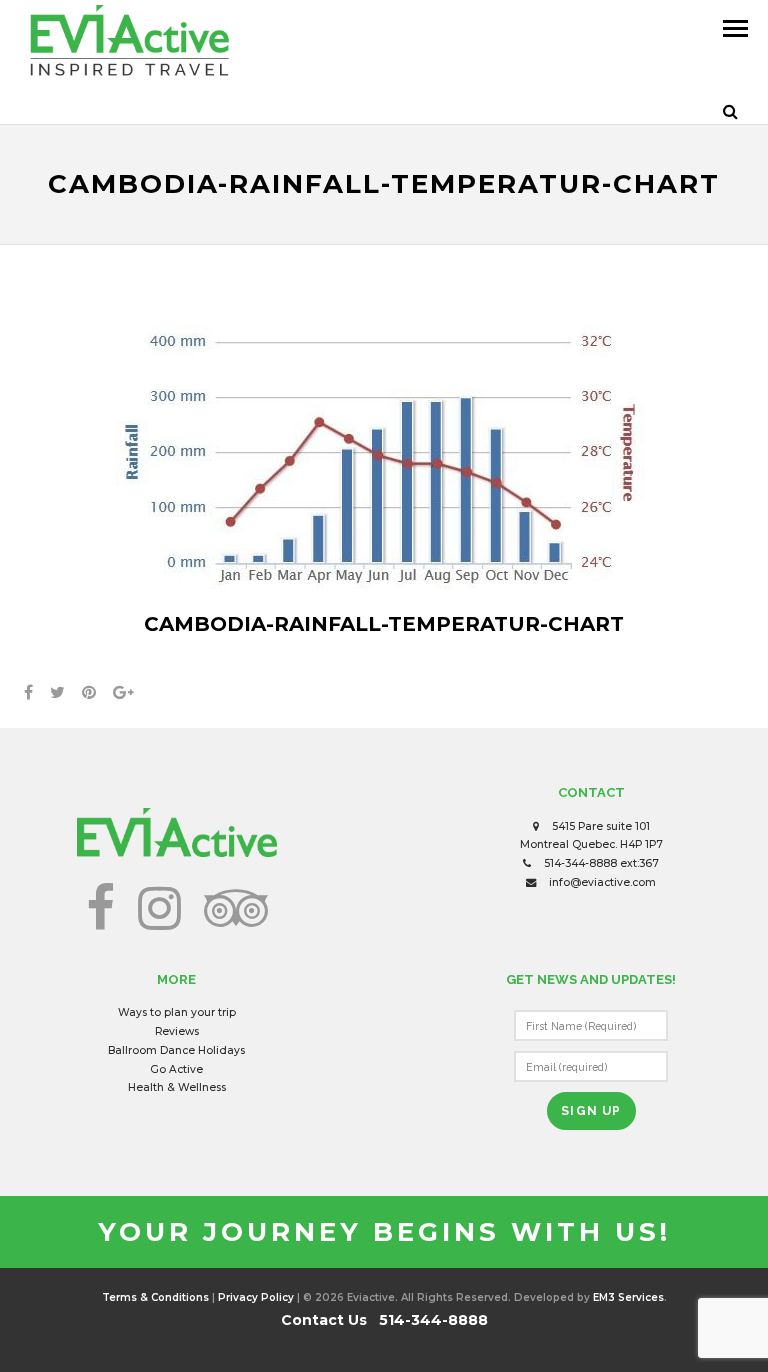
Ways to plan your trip (177, 1012)
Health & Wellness (177, 1087)
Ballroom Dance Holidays (176, 1050)
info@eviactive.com (602, 882)
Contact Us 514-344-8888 (384, 1320)
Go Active (176, 1069)
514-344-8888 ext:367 (601, 863)
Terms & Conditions (155, 1297)
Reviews (177, 1031)
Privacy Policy (256, 1297)
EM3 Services (628, 1297)
